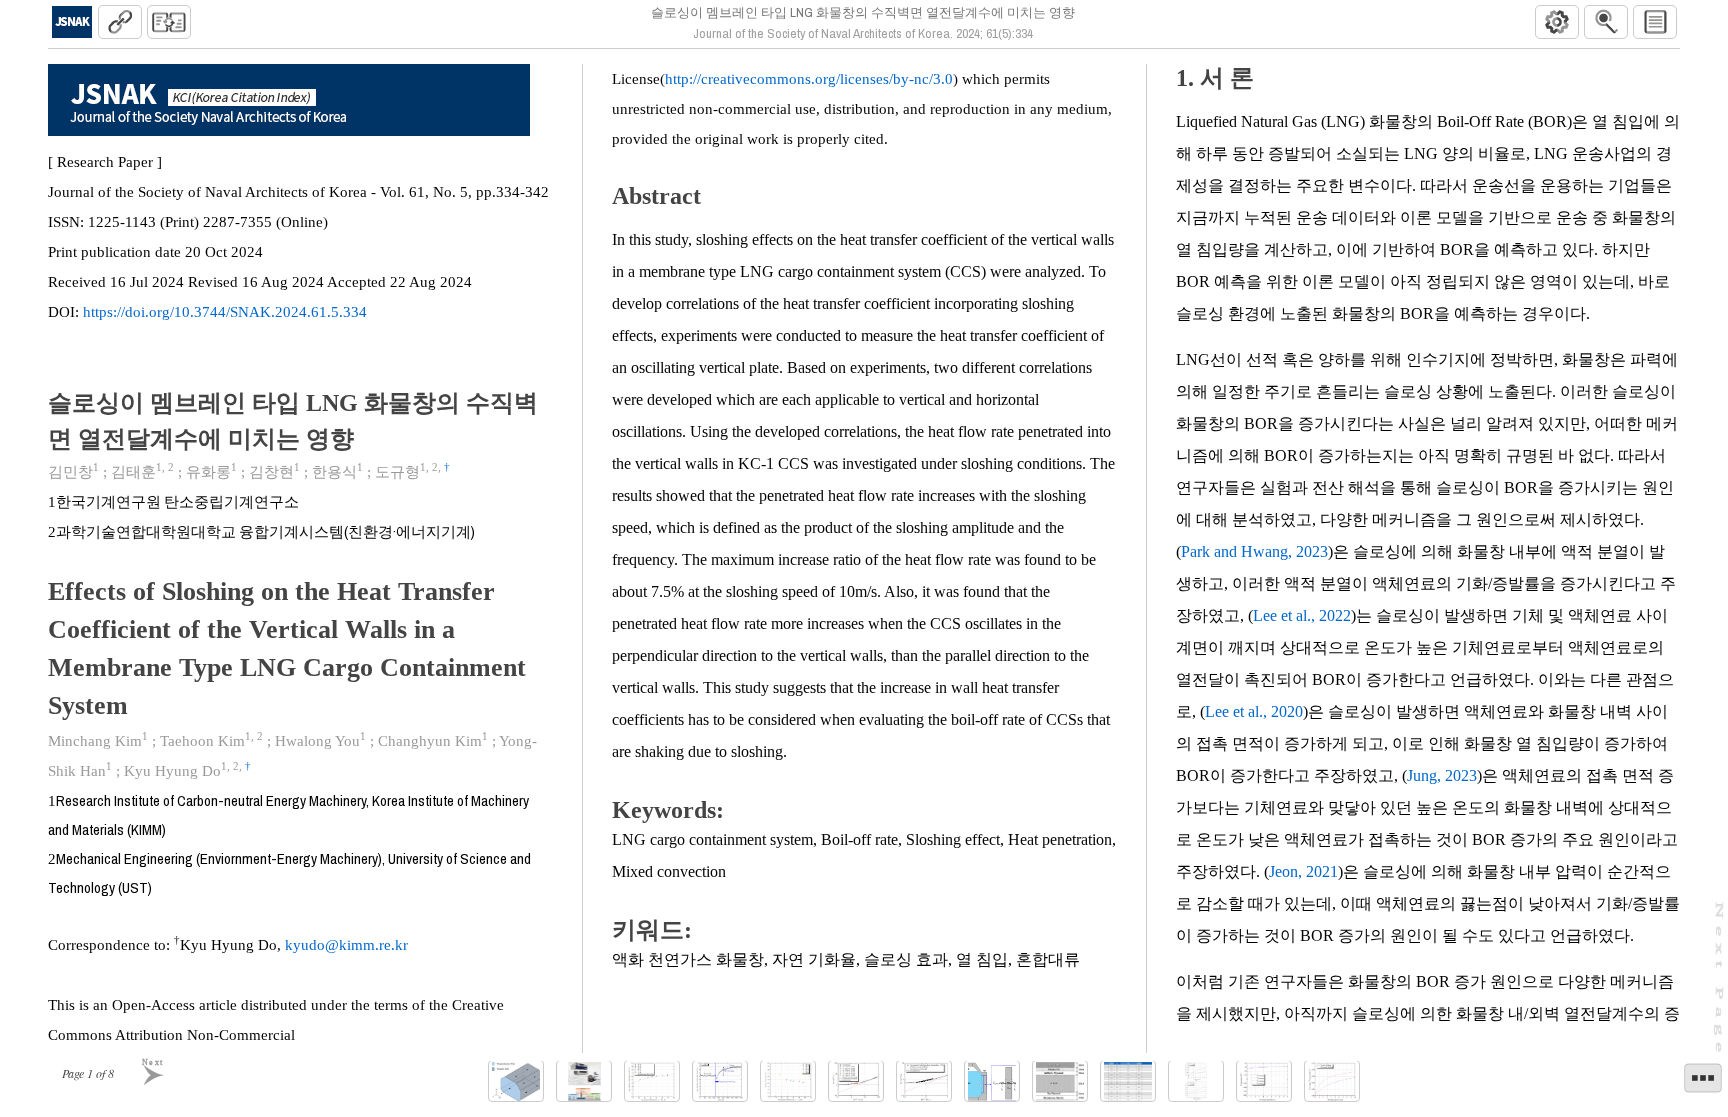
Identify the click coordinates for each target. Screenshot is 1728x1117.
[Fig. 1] (516, 1081)
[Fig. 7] (924, 1081)
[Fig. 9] (1060, 1081)
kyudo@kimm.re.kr (346, 945)
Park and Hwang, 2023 (1254, 551)
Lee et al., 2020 (1254, 711)
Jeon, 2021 (1303, 871)
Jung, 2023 (1442, 775)
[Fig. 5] (788, 1081)
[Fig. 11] (1264, 1081)
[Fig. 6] (856, 1081)
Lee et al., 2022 (1302, 615)
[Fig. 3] (652, 1081)
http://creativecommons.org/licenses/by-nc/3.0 (809, 79)
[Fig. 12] (1332, 1081)
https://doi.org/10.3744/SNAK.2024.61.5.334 (225, 312)
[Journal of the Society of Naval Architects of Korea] (72, 22)
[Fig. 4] (720, 1081)
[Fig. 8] (992, 1081)
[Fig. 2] (584, 1081)
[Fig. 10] (1196, 1081)
